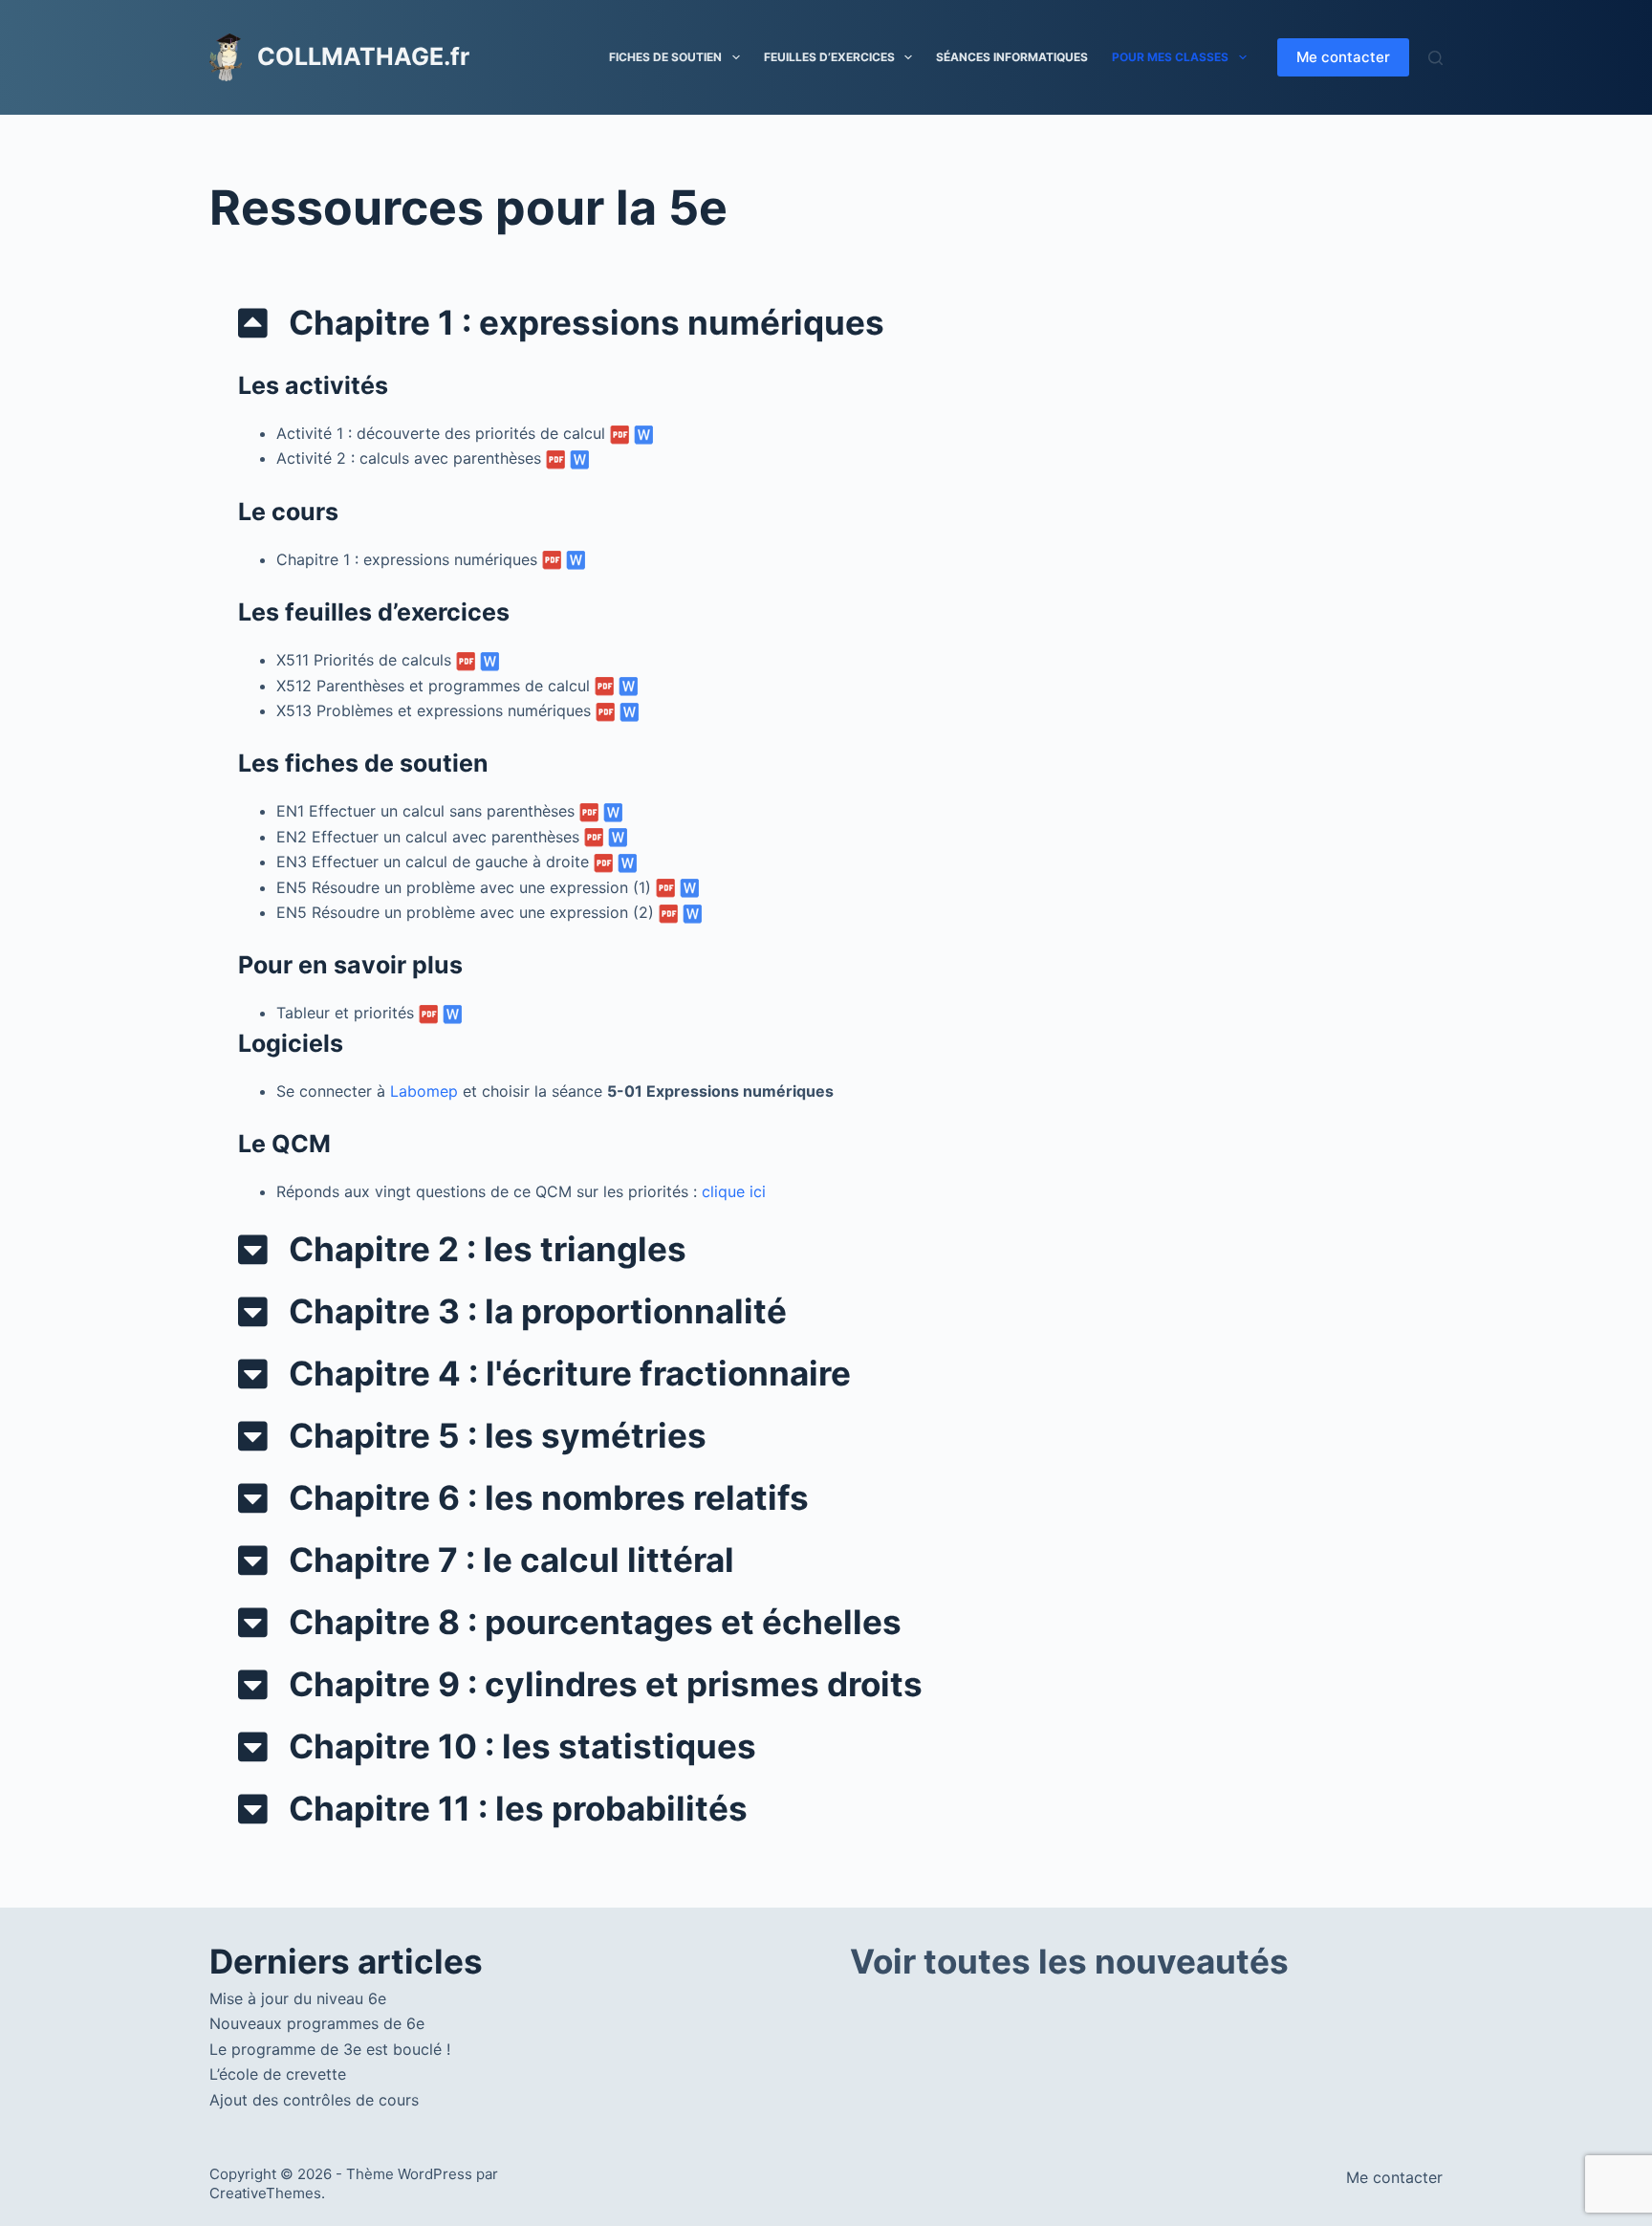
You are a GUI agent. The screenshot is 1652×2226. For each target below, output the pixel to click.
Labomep (424, 1091)
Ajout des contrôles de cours (314, 2100)
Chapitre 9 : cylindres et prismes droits (606, 1684)
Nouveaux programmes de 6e (317, 2023)
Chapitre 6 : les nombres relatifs (549, 1497)
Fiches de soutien (665, 57)
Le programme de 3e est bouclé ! (330, 2049)
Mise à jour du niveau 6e (298, 1998)
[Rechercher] (1435, 58)
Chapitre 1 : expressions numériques (587, 322)
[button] (826, 323)
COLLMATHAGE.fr (363, 56)
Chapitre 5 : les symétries (498, 1435)
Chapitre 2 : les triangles (488, 1249)
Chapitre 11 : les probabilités (518, 1808)
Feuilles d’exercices (829, 57)
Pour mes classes (1170, 57)
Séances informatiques (1012, 57)
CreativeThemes (265, 2193)
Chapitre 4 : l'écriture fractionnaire (570, 1373)
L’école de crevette (278, 2074)
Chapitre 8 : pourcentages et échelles (595, 1622)
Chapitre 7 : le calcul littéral (511, 1560)
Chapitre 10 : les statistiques (522, 1746)
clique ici (734, 1191)
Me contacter (1343, 57)
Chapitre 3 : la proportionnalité (538, 1311)
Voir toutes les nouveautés (1069, 1961)
